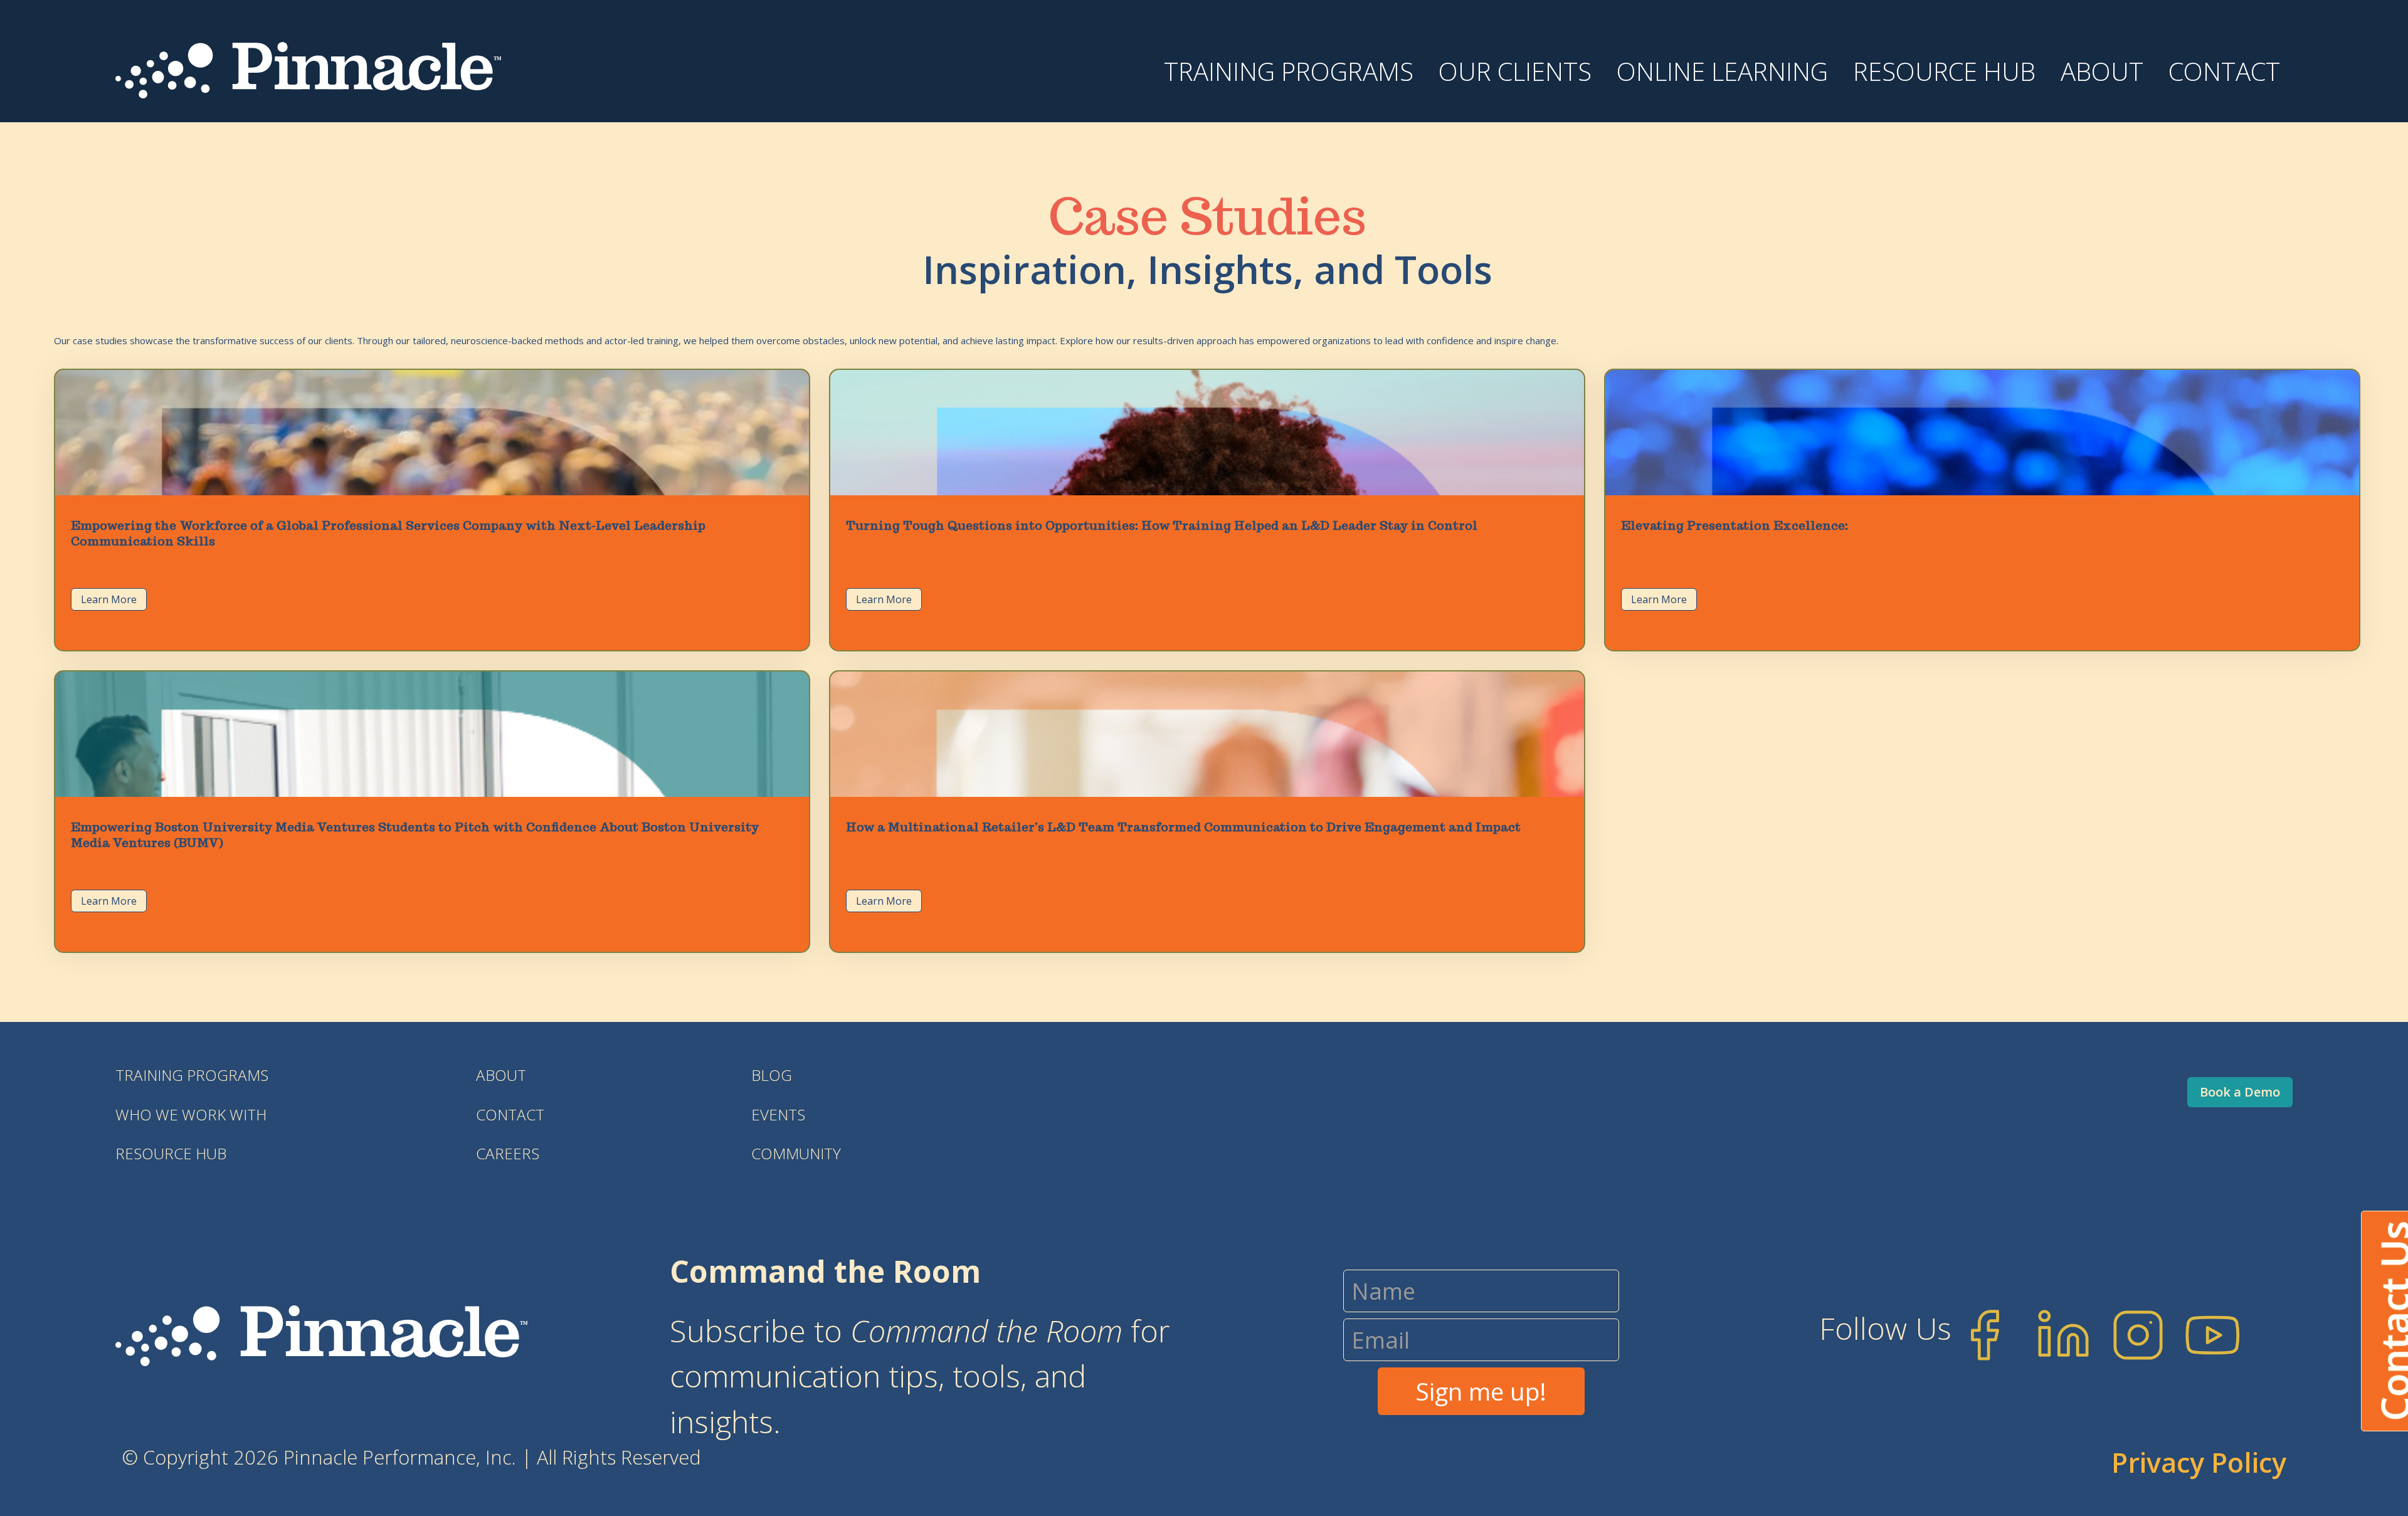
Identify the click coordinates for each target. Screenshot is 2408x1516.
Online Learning (1722, 71)
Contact (2224, 71)
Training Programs (192, 1075)
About (2102, 71)
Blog (772, 1075)
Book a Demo (2240, 1092)
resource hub (171, 1153)
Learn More (109, 599)
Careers (508, 1153)
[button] (1289, 83)
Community (796, 1153)
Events (778, 1114)
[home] (308, 68)
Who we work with (191, 1114)
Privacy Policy (2199, 1462)
